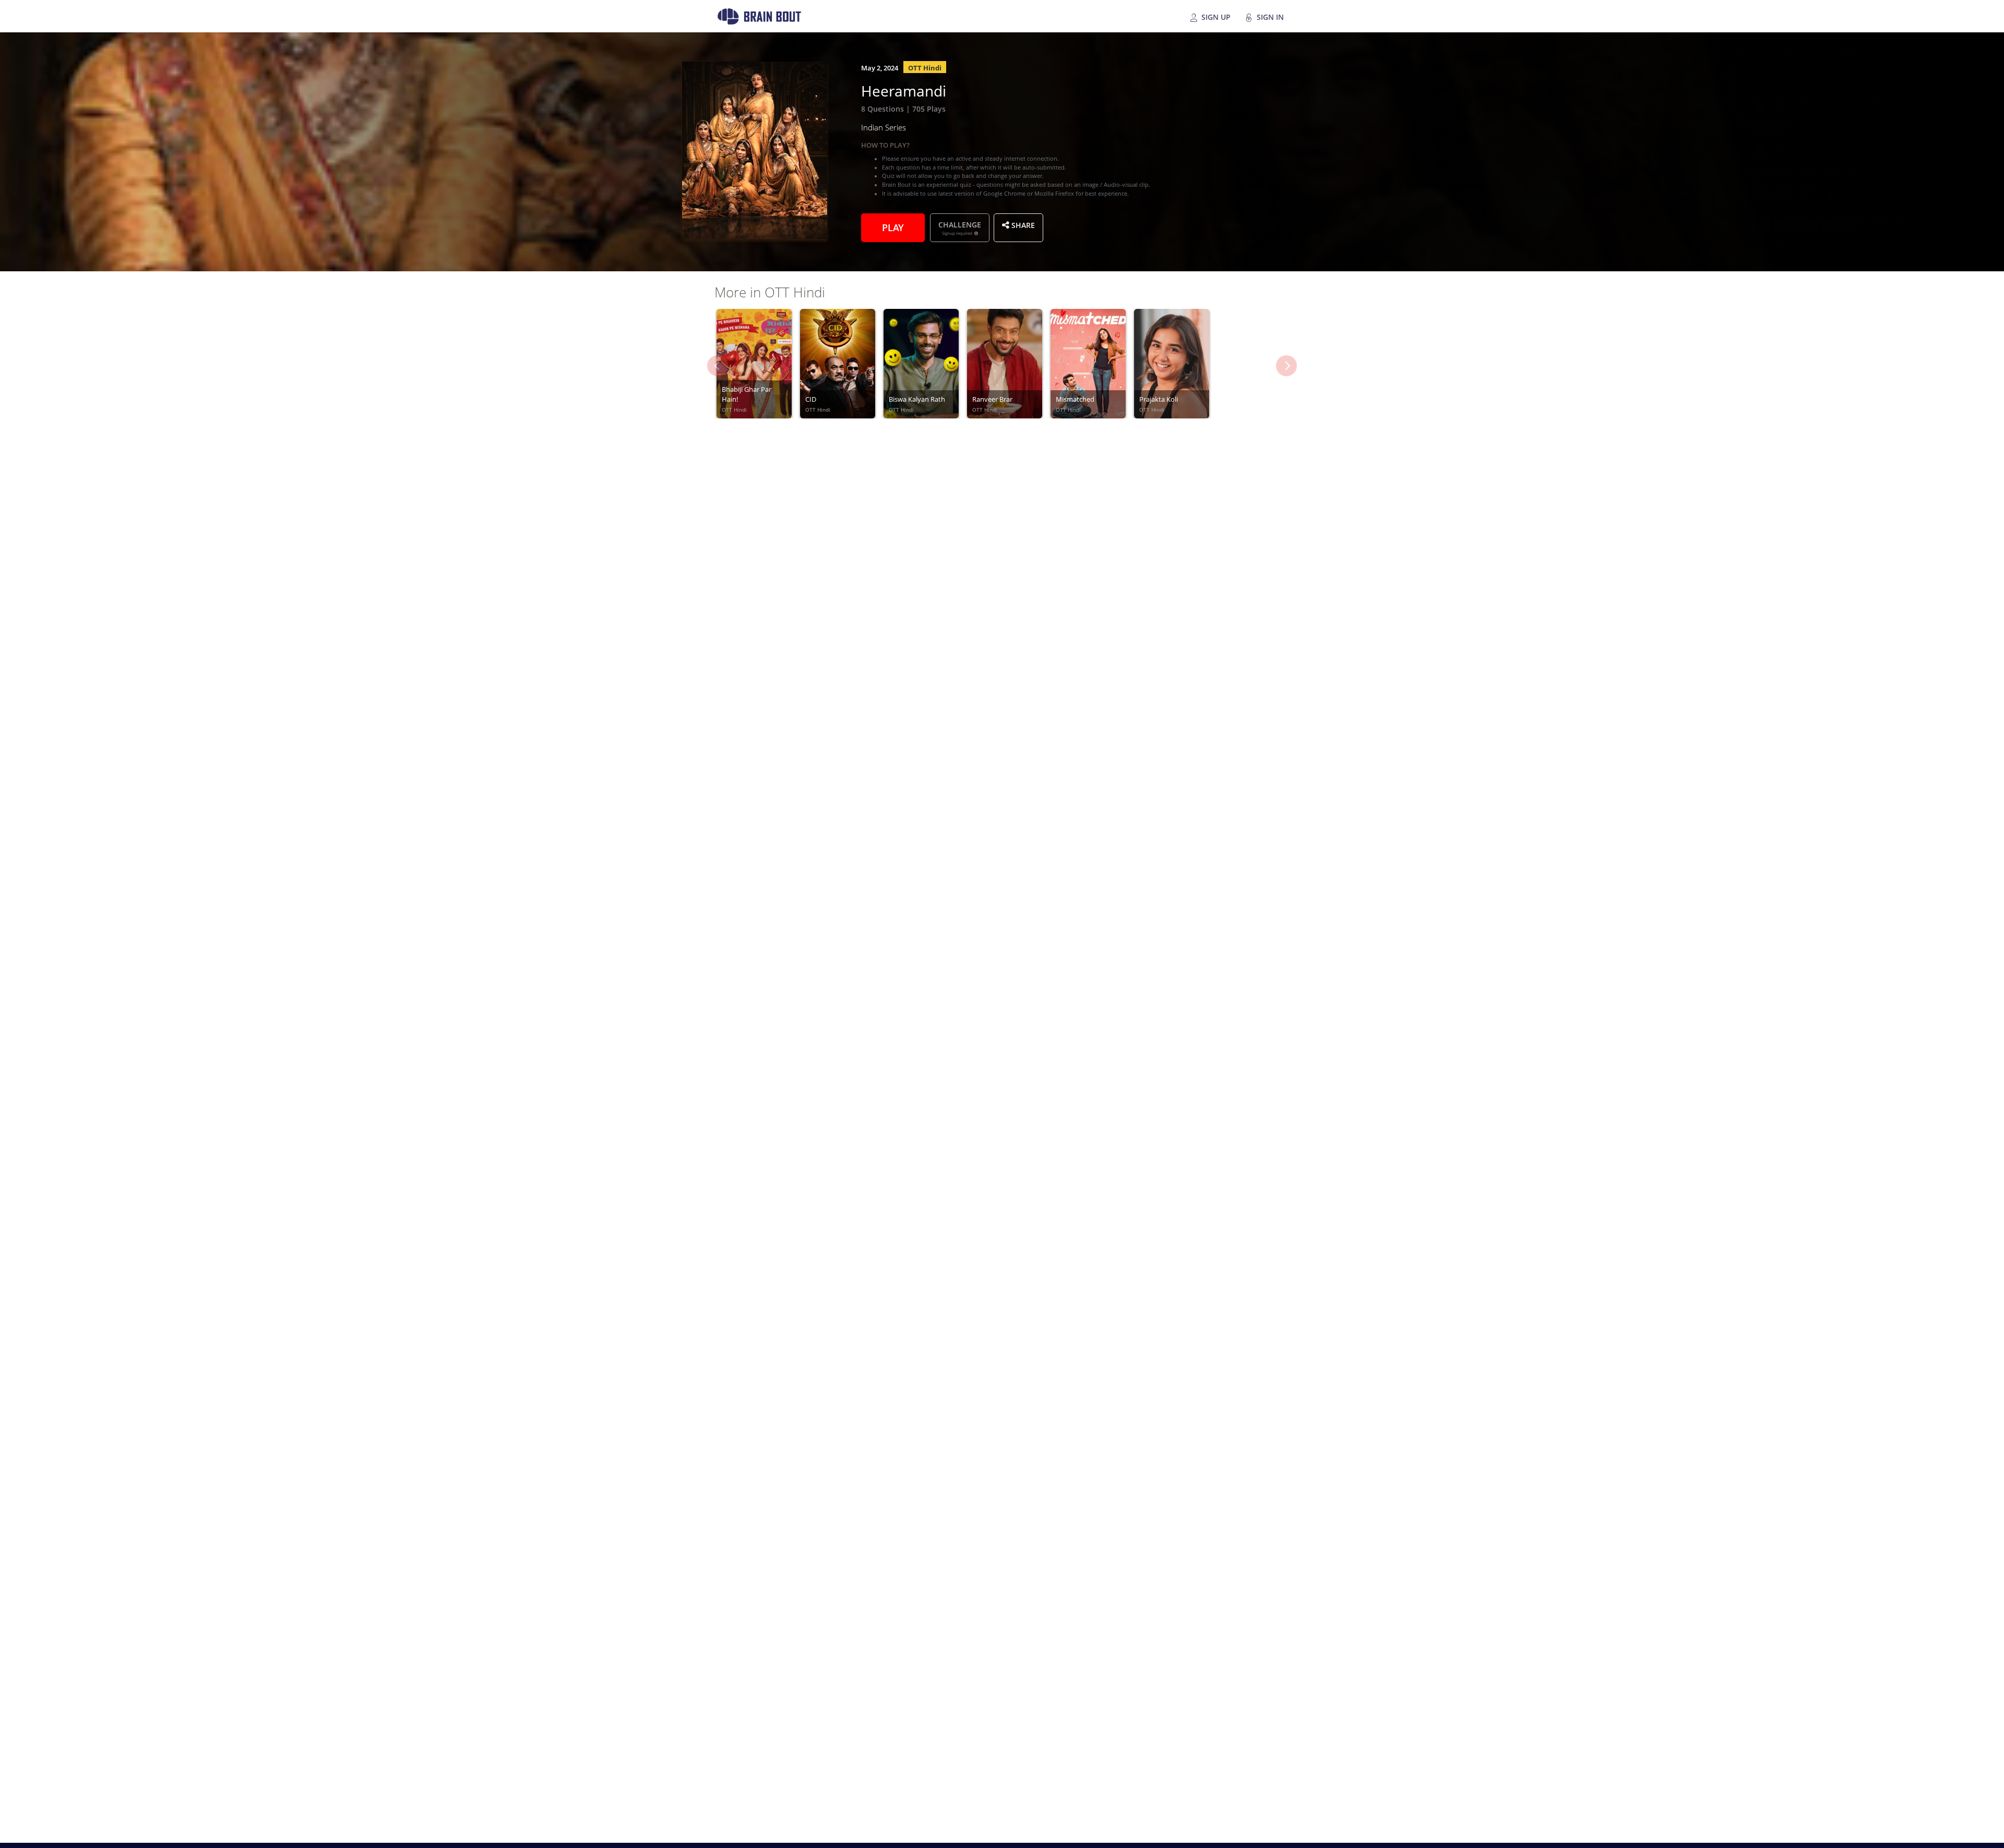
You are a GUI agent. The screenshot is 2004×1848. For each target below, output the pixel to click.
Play (893, 226)
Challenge (960, 227)
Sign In (1269, 16)
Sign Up (1215, 16)
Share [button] (1022, 224)
